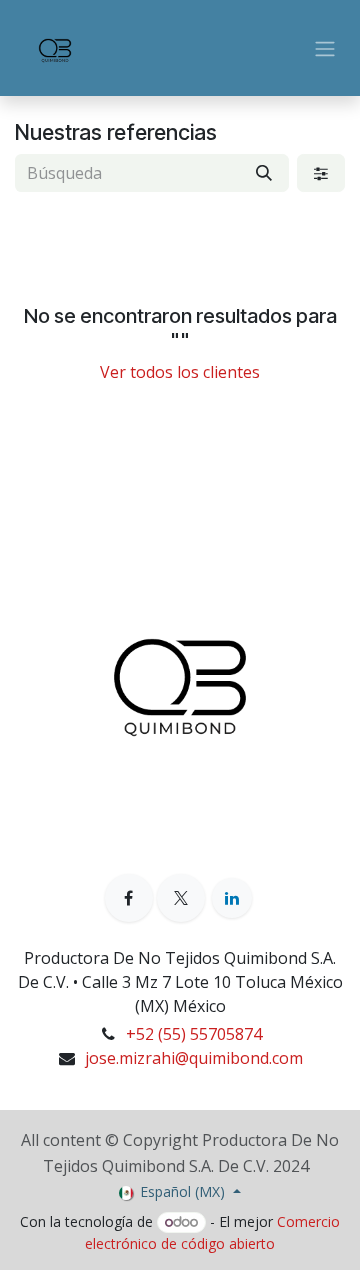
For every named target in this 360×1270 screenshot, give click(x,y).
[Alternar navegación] (325, 48)
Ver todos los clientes (180, 372)
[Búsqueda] (264, 173)
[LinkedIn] (232, 898)
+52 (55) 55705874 (194, 1034)
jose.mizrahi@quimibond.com (194, 1058)
